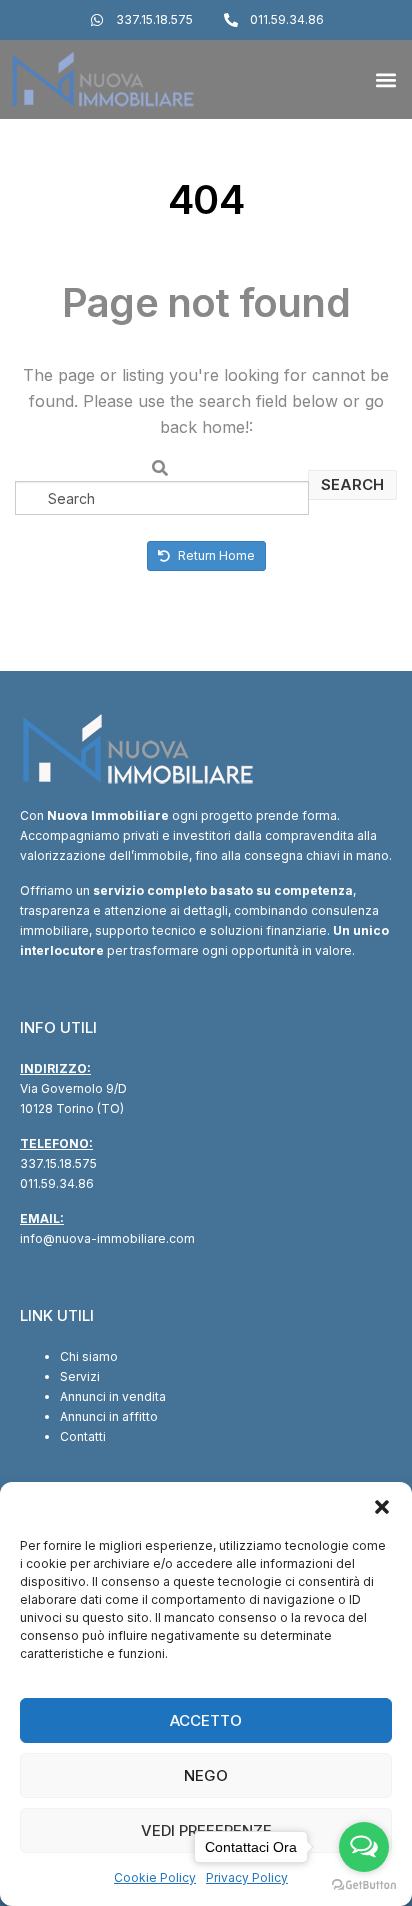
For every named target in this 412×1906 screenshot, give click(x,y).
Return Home (215, 555)
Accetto (206, 1720)
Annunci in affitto (109, 1416)
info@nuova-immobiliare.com (107, 1238)
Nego (206, 1775)
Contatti (83, 1436)
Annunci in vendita (113, 1396)
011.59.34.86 (57, 1183)
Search (352, 484)
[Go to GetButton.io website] (364, 1885)
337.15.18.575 (58, 1163)
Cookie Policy (155, 1877)
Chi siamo (89, 1356)
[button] (382, 1507)
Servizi (80, 1376)
